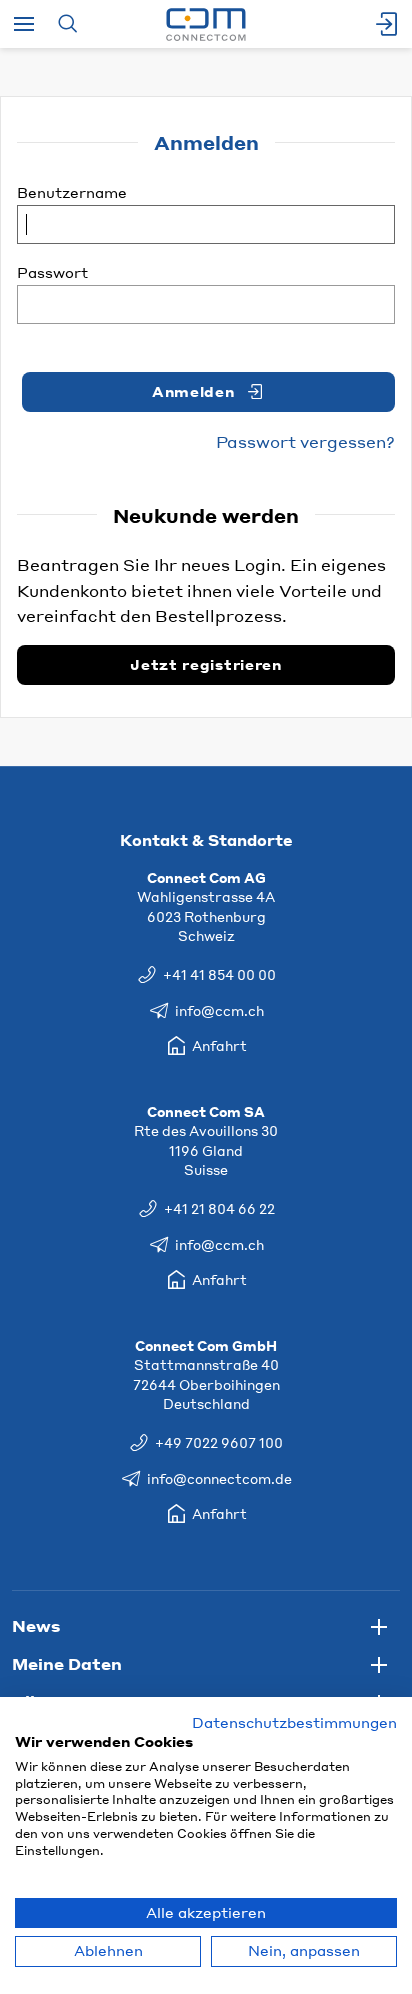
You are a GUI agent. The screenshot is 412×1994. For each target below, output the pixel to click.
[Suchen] (67, 24)
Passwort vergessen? (305, 441)
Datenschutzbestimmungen (294, 1722)
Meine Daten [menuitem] (67, 1663)
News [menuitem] (36, 1625)
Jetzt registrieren (206, 664)
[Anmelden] (388, 24)
